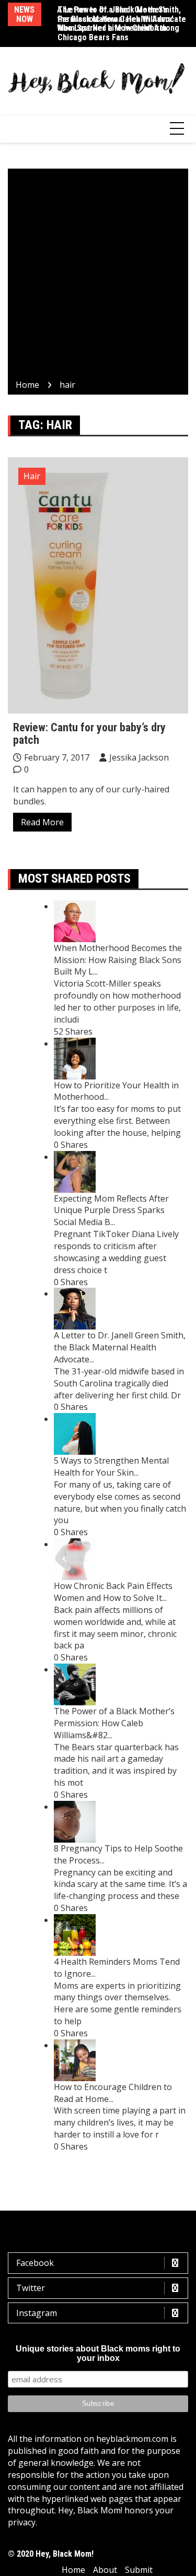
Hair (32, 476)
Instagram (37, 2313)
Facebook (35, 2263)
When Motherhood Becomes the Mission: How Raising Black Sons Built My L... (118, 960)
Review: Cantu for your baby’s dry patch (89, 734)
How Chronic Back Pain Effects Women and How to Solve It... (113, 1592)
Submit (139, 2570)
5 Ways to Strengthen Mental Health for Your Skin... (111, 1467)
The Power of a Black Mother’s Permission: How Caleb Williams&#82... (114, 1723)
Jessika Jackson (139, 757)
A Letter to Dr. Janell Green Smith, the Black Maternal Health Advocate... (120, 1347)
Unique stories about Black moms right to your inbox (98, 2353)
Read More (42, 822)
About (105, 2570)
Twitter (31, 2288)
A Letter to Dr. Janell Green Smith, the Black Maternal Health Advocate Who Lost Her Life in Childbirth (122, 19)
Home (73, 2570)
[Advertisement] (98, 276)
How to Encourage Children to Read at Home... (113, 2093)
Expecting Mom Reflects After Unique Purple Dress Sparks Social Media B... (111, 1210)
